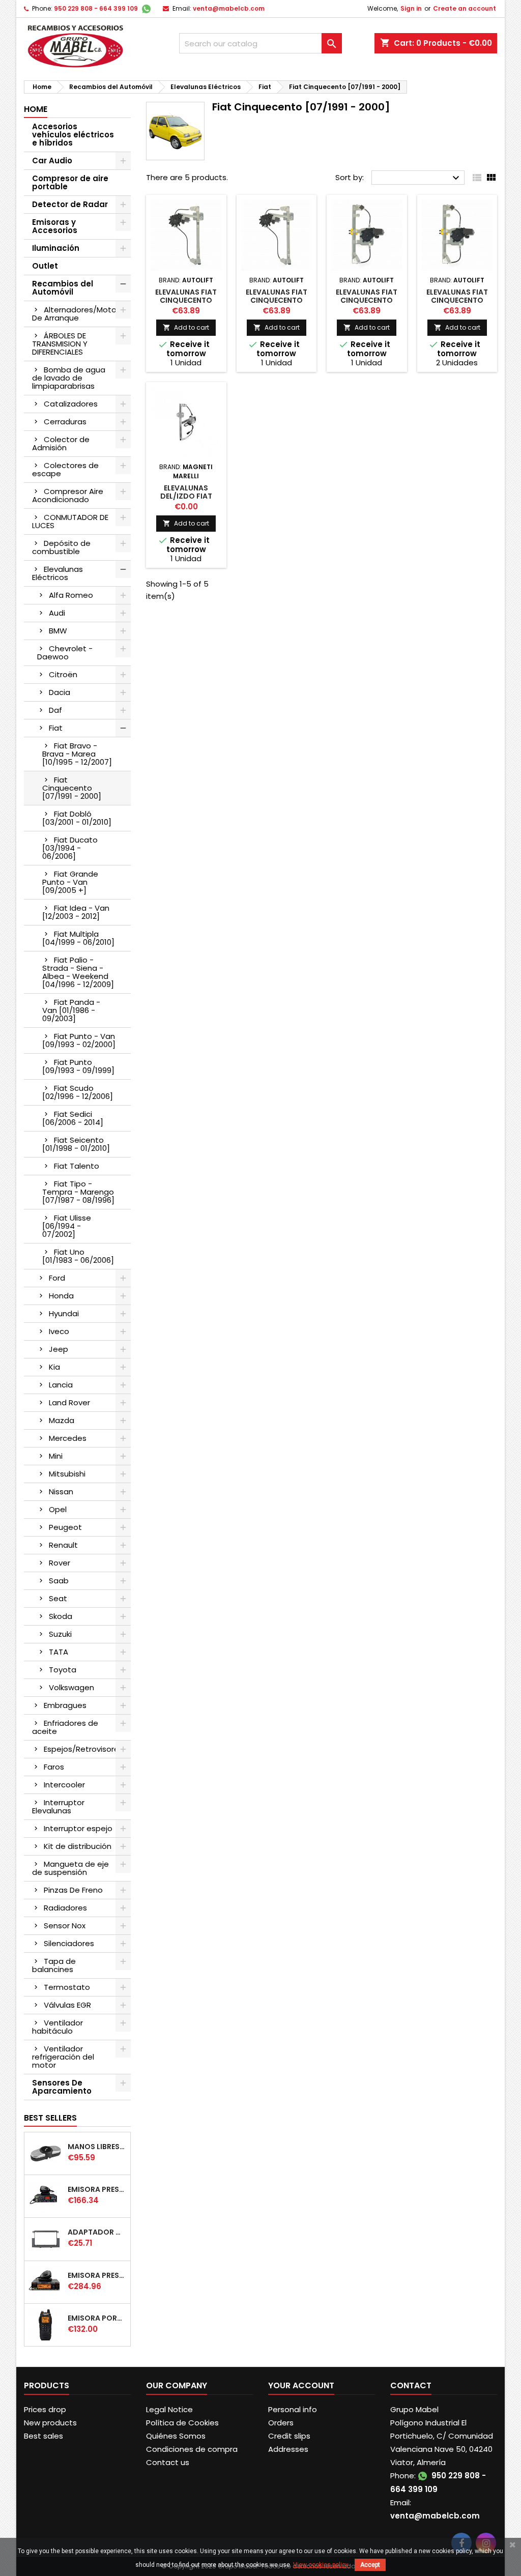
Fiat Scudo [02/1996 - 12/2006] (78, 1092)
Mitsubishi (67, 1474)
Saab (59, 1581)
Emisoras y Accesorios (55, 226)
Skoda (61, 1616)
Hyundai (64, 1313)
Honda (61, 1296)
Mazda (62, 1420)
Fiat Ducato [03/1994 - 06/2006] (70, 848)
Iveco (59, 1331)
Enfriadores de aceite (65, 1727)
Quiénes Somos (176, 2436)
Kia (54, 1367)
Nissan (61, 1492)
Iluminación (56, 248)
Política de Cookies (182, 2423)
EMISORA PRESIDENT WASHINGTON (97, 2275)
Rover (60, 1563)
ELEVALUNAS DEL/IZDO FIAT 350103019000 (186, 496)
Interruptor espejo (78, 1828)
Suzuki (60, 1634)
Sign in (411, 8)
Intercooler (64, 1785)
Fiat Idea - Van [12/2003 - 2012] (76, 912)
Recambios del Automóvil (63, 288)
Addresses (288, 2449)
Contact (411, 2385)
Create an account (465, 8)
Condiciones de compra (192, 2449)
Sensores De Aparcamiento (62, 2087)
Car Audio (52, 161)
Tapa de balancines (54, 1965)
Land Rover (69, 1402)
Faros (54, 1767)
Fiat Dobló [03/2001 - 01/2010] (77, 818)
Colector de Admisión (61, 443)
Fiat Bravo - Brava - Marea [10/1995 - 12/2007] (77, 754)
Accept (370, 2565)
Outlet (45, 266)
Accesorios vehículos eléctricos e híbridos (73, 135)
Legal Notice (169, 2409)
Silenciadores (69, 1943)
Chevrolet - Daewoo (65, 653)
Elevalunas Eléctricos (57, 573)
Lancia (61, 1385)
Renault (63, 1545)
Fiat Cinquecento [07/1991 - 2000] (72, 788)
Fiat (56, 728)
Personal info (293, 2409)
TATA (59, 1652)
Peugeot (65, 1527)
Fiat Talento (77, 1166)
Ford (57, 1278)
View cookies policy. (321, 2565)
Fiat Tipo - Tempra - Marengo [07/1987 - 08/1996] (78, 1192)
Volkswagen (71, 1687)
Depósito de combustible (61, 547)
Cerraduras (65, 422)
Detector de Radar (70, 204)
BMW (58, 631)
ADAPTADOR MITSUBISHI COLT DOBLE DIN (97, 2232)
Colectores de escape (65, 469)
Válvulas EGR (67, 2005)
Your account (301, 2385)
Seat (58, 1598)
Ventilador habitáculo (57, 2027)
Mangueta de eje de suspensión (70, 1868)
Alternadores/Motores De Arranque (80, 314)
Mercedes (68, 1438)
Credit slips (289, 2436)
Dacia (60, 692)
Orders (281, 2423)
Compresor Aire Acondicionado (68, 495)
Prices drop (45, 2409)
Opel (58, 1509)
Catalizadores (71, 404)
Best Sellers (50, 2118)
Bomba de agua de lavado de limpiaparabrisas (69, 378)
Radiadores (65, 1908)
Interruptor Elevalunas (58, 1806)
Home (36, 109)
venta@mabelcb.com (229, 8)
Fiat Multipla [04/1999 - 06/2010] (78, 938)
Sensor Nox (65, 1926)
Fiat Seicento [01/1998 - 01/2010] (76, 1144)
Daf (55, 710)
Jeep (59, 1349)
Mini (56, 1456)
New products (50, 2423)
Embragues (65, 1705)
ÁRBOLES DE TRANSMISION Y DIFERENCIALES (60, 344)
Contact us (168, 2462)
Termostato (67, 1987)
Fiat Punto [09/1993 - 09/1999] (78, 1066)
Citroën (63, 674)
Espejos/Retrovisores (83, 1749)
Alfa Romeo (71, 595)
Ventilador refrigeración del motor (63, 2057)
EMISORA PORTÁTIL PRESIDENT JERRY (97, 2318)
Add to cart (186, 327)
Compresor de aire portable (70, 182)
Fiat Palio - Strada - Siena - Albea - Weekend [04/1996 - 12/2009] (78, 972)
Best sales (44, 2436)
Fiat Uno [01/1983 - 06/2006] (78, 1256)
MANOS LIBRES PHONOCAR (97, 2147)
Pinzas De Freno (73, 1890)
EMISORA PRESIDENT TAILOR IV (97, 2189)
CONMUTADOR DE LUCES (70, 521)
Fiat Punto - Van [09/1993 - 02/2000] (79, 1040)
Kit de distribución (78, 1846)
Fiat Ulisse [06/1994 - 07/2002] (67, 1226)
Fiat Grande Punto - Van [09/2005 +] (70, 882)
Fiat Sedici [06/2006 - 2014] (73, 1118)
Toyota (63, 1670)
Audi (57, 613)
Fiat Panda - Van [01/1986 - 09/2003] (71, 1010)
